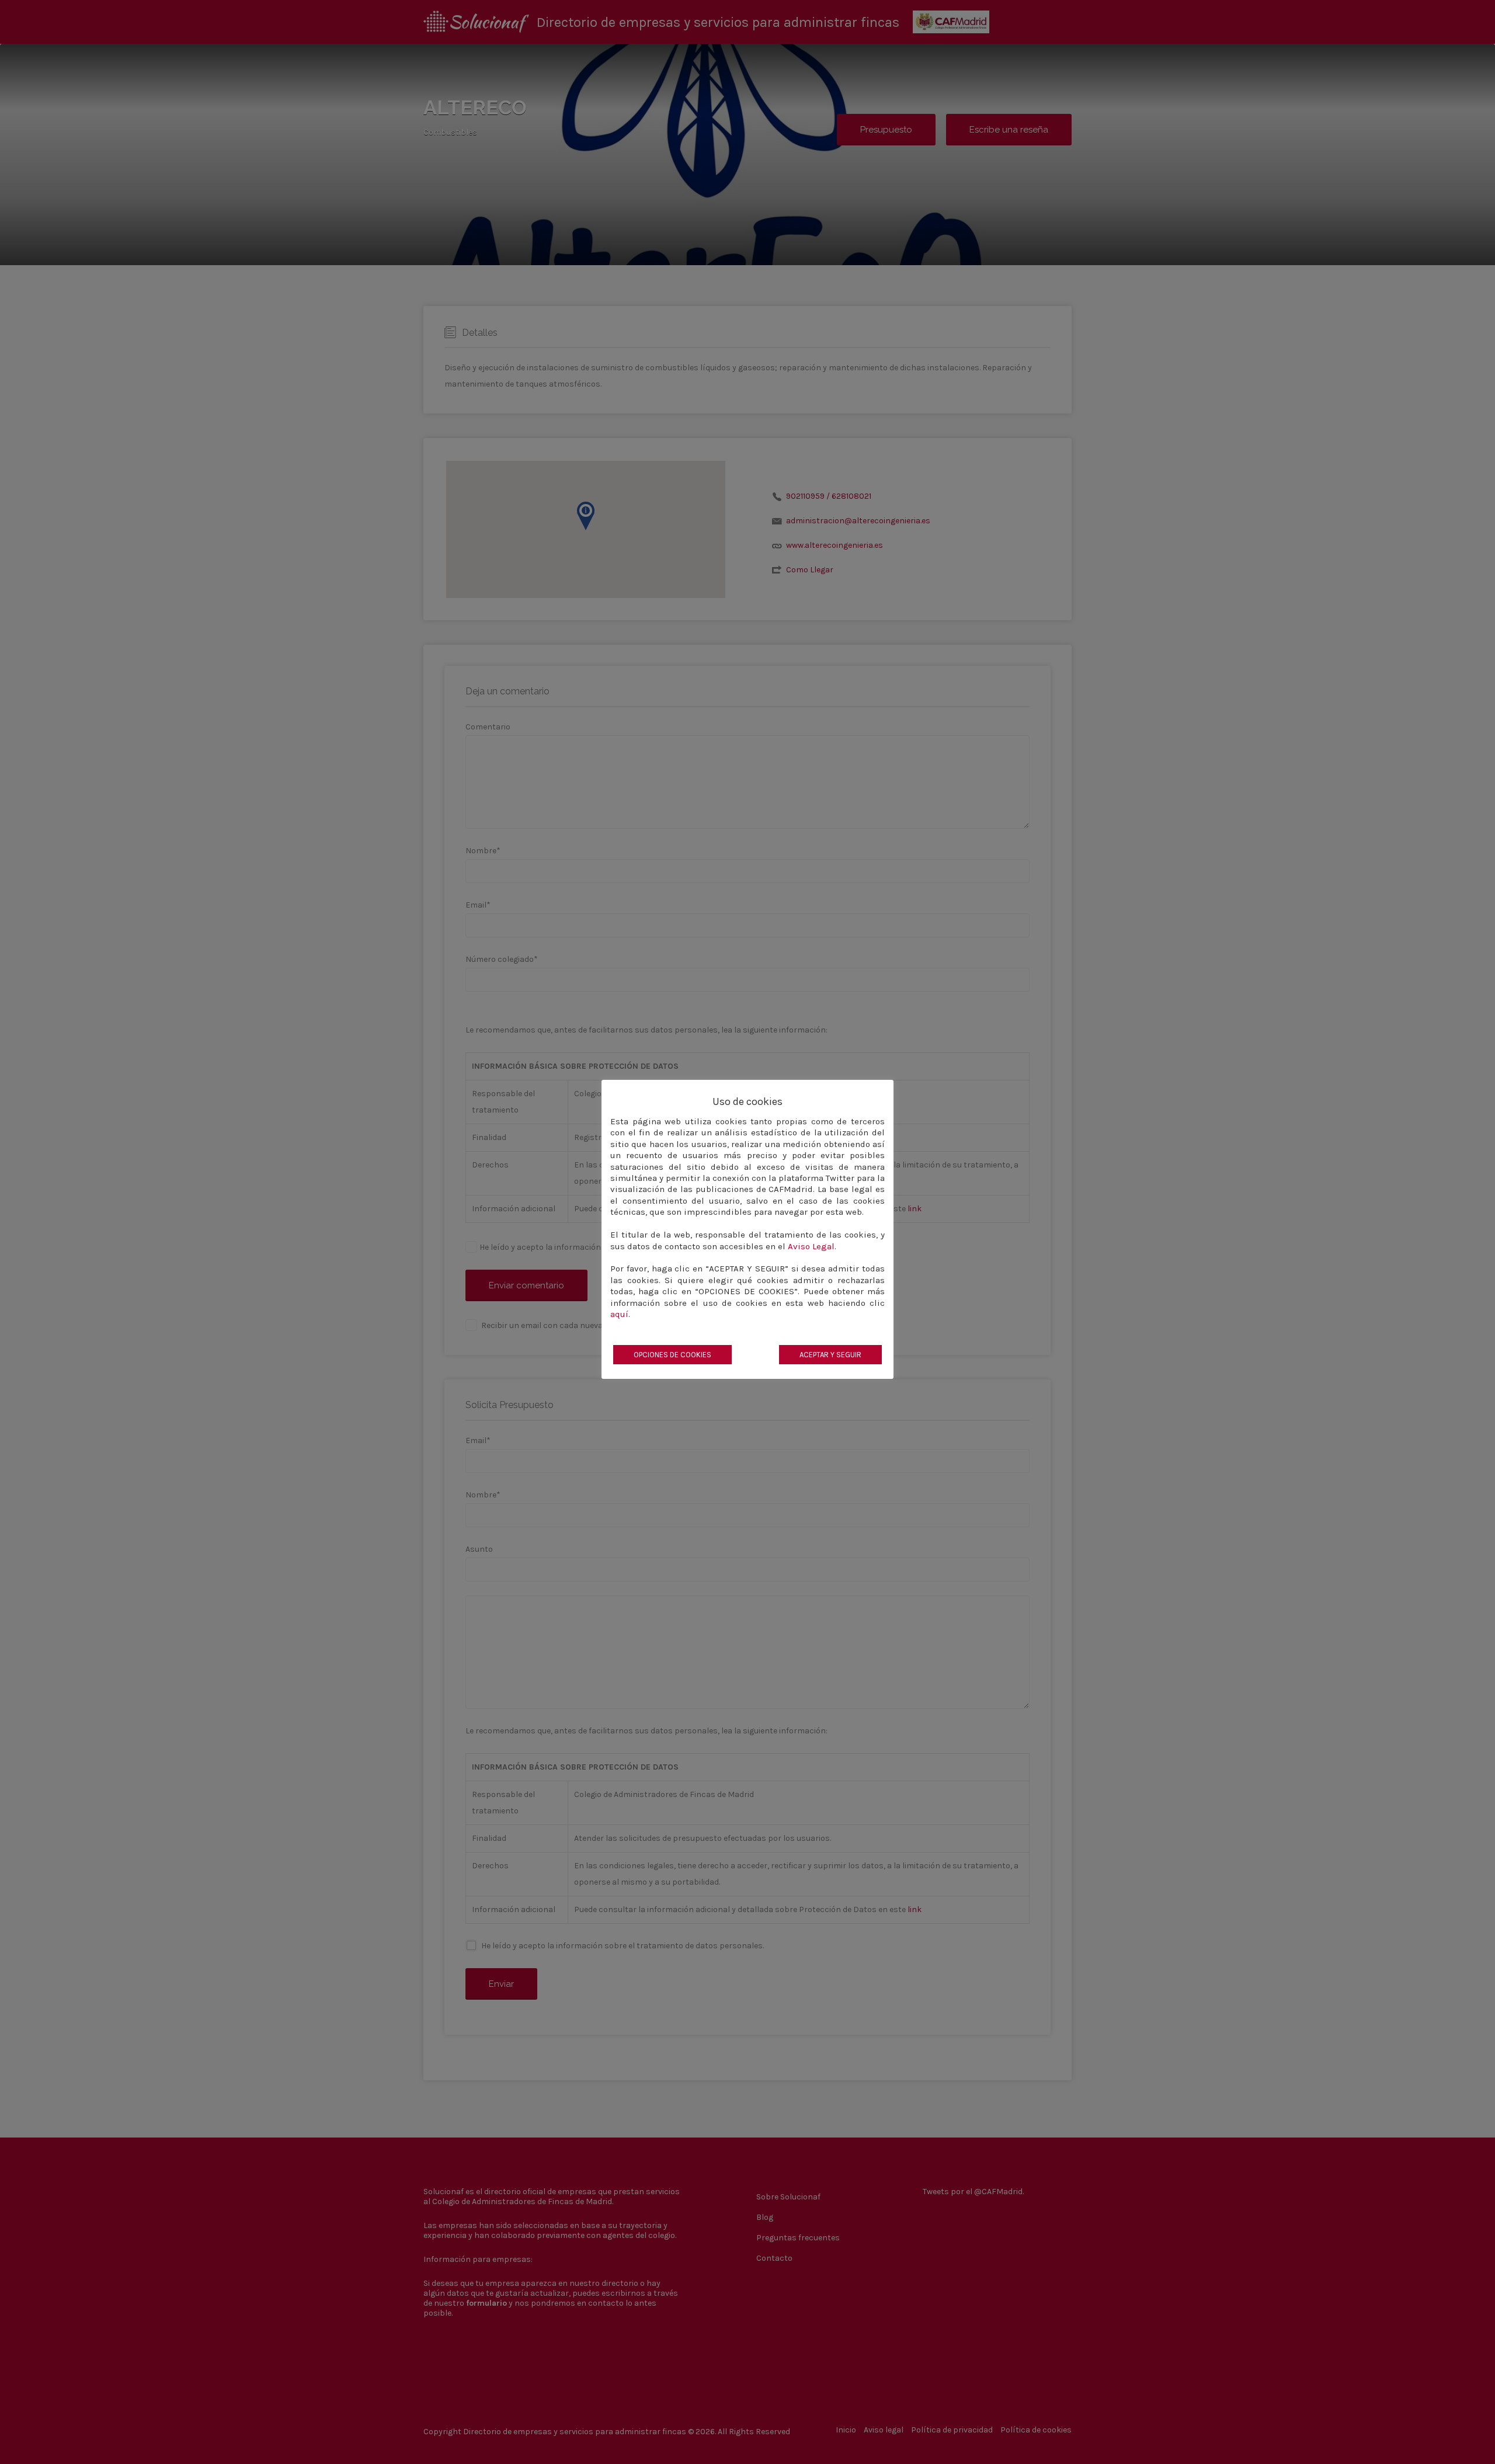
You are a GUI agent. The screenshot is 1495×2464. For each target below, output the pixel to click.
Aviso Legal (811, 1246)
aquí (619, 1314)
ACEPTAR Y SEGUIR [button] (830, 1355)
